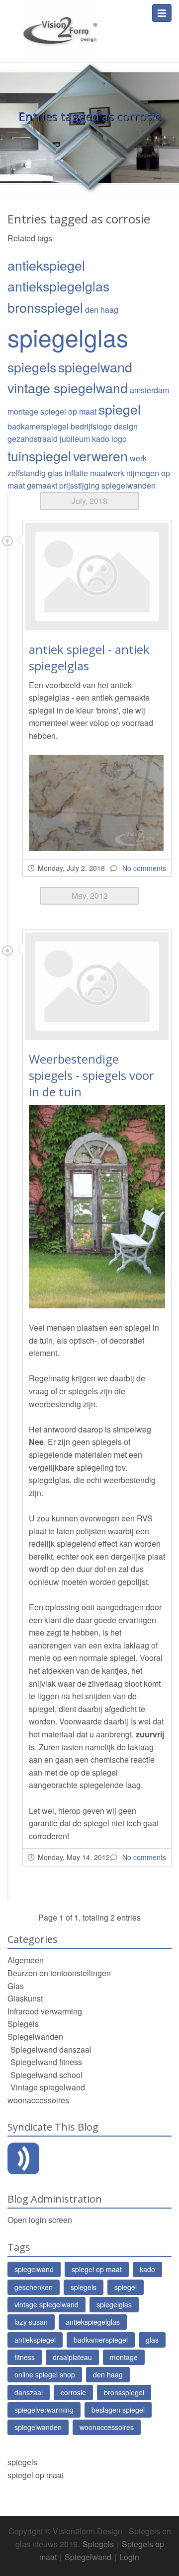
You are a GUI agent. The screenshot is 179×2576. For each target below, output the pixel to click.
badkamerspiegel (38, 426)
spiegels (32, 367)
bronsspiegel (45, 307)
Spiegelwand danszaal (51, 2049)
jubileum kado (85, 439)
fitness (25, 2357)
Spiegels (23, 2024)
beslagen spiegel (118, 2410)
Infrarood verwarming (45, 2011)
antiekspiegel (46, 265)
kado (147, 2269)
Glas (16, 1986)
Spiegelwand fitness (46, 2062)
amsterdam (149, 390)
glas (55, 473)
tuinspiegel (39, 456)
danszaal (29, 2392)
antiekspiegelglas (58, 286)
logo (119, 439)
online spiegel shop (45, 2374)
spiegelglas (68, 337)
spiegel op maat (68, 411)
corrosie (73, 2392)
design (126, 426)
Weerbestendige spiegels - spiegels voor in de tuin (91, 1075)
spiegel (120, 409)
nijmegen (143, 473)
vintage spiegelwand (68, 388)
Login (129, 2557)
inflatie (76, 473)
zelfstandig (27, 473)
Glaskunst (25, 1998)
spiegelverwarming (44, 2410)
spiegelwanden (129, 485)
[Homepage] (60, 25)
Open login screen (40, 2220)
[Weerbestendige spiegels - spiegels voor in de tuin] (97, 986)
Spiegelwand (88, 2557)
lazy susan (31, 2322)
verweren (100, 456)
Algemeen (26, 1960)
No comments (144, 868)
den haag (102, 310)
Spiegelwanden (35, 2037)
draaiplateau (72, 2357)
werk (138, 458)
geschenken (34, 2287)
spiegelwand (95, 367)
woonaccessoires (38, 2100)
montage (23, 411)
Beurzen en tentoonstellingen (59, 1973)
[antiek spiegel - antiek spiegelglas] (97, 576)
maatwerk (107, 473)
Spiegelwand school (46, 2075)
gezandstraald (33, 439)
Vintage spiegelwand (48, 2087)
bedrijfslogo (91, 426)
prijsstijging (79, 485)
